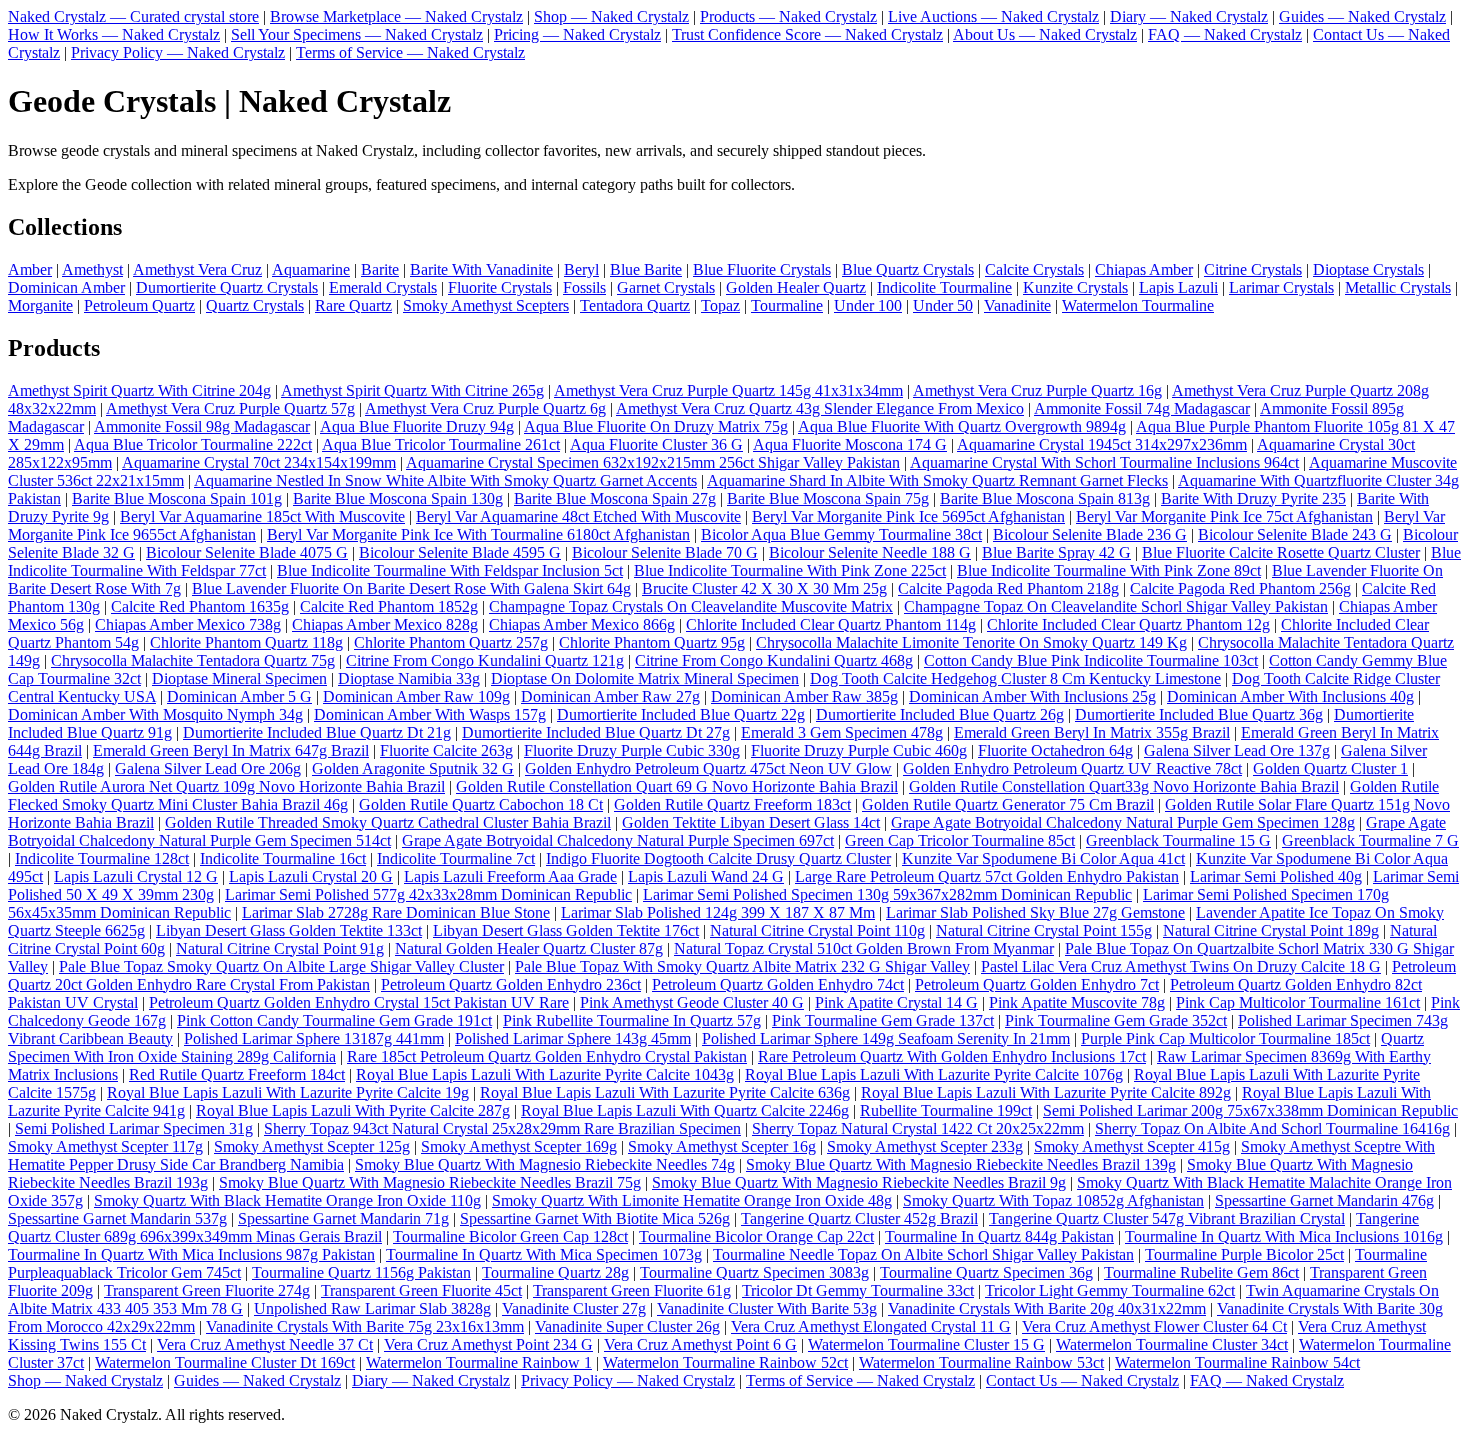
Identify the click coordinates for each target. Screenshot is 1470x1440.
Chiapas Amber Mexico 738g (188, 624)
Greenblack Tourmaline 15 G (1178, 840)
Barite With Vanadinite (481, 269)
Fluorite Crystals (500, 287)
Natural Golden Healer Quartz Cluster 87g (529, 948)
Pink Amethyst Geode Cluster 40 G (692, 1002)
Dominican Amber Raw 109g (416, 696)
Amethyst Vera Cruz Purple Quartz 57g (230, 408)
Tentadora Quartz (635, 305)
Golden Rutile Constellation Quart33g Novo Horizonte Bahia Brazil (1124, 786)
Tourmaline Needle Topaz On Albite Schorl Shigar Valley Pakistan (923, 1254)
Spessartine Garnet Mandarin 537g (117, 1218)
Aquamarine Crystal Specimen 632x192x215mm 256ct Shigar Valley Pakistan (653, 462)
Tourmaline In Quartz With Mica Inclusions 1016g (1284, 1236)
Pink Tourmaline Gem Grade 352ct (1116, 1020)
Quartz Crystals (255, 305)
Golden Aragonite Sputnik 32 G (413, 768)
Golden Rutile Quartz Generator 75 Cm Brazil (1008, 804)
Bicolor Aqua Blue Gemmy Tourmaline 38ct (841, 534)
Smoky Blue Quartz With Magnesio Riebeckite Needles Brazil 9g (859, 1182)
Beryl (581, 269)
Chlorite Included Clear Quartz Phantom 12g (1128, 624)
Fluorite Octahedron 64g (1055, 750)
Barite (380, 269)
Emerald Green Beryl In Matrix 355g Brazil (1092, 732)
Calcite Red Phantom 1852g (389, 606)
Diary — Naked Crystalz (1189, 16)
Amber (30, 269)
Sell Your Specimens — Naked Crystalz (357, 34)
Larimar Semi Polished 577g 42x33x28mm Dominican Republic (428, 894)
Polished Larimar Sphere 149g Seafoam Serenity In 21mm (886, 1038)
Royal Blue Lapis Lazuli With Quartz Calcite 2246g (685, 1110)
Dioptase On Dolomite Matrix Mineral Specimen (645, 678)
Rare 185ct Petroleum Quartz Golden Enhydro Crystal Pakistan (547, 1056)
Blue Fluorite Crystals (762, 269)
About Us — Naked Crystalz (1045, 34)
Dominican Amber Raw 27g (610, 696)
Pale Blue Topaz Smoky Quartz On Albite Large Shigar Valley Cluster (281, 966)
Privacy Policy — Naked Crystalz (178, 52)
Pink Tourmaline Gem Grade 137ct (883, 1020)
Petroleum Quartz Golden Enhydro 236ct (511, 984)
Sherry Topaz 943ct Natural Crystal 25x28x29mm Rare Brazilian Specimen (502, 1128)
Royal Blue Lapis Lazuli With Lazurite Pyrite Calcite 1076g (934, 1074)
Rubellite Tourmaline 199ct (946, 1110)
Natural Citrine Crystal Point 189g (1271, 930)
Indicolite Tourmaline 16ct (283, 858)
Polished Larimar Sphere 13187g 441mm (314, 1038)
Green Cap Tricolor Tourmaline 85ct (960, 840)
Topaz (720, 305)
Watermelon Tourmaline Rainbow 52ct (725, 1362)
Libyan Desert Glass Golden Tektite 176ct (566, 930)
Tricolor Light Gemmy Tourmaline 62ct (1110, 1290)
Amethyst (92, 269)
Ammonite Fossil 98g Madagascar (202, 426)
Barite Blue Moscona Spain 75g (828, 498)
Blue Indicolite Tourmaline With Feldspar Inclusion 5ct (450, 570)
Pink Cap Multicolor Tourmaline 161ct (1298, 1002)
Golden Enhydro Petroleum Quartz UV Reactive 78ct (1072, 768)
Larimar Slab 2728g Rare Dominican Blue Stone (396, 912)
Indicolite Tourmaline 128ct (102, 858)
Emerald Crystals (383, 287)
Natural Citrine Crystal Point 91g (280, 948)
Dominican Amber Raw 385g (804, 696)
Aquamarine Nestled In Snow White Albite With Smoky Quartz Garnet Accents (445, 480)
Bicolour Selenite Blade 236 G (1090, 534)
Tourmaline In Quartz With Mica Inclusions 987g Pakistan (191, 1254)
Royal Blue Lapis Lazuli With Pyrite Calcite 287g (353, 1110)
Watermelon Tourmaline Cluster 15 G (926, 1344)
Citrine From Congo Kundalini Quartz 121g (485, 660)
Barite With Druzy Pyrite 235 (1253, 498)
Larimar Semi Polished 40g (1276, 876)
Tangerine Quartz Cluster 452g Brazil (859, 1218)
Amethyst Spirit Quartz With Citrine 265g (412, 390)
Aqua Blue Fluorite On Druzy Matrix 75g (656, 426)
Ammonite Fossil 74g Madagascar (1142, 408)
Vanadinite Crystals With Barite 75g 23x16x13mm (365, 1326)
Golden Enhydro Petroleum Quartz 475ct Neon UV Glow (708, 768)
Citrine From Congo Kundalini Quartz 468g (774, 660)
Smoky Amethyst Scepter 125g (312, 1146)
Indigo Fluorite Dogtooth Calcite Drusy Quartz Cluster (718, 858)
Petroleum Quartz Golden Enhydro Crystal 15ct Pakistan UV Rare (359, 1002)
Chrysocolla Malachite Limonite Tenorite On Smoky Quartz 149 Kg (971, 642)
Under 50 (943, 305)
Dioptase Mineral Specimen (239, 678)
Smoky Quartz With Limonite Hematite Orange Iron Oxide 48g (692, 1200)
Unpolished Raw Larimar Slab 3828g (372, 1308)
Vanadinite (1017, 305)
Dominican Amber (66, 287)
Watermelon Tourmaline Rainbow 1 (479, 1362)
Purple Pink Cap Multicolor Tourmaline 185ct (1225, 1038)
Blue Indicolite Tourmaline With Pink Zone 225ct (790, 570)
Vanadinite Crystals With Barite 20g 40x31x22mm (1047, 1308)
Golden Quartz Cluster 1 (1330, 768)
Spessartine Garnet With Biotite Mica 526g (595, 1218)
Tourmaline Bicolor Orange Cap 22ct (756, 1236)
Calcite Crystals (1034, 269)
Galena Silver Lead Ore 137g (1237, 750)
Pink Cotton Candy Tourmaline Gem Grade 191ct (334, 1020)
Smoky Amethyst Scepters (486, 305)
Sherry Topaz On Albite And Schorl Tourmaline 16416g (1272, 1128)
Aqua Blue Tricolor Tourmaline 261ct (441, 444)
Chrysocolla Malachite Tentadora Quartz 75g (193, 660)
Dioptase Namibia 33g (409, 678)
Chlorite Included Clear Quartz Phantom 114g (831, 624)
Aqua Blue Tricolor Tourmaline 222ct (193, 444)
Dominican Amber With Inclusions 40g (1290, 696)
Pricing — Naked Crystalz (577, 34)
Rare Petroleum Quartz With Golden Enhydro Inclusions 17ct (952, 1056)
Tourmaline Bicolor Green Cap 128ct (510, 1236)
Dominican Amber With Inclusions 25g (1032, 696)
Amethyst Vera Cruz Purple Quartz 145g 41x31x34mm (728, 390)
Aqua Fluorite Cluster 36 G (656, 444)
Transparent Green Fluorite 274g (207, 1290)
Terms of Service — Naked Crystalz (410, 52)
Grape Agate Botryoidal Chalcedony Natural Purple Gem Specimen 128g (1123, 822)
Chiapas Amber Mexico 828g (385, 624)
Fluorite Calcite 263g (446, 750)
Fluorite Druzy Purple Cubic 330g (632, 750)
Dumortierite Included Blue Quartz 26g (940, 714)
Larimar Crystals (1281, 287)
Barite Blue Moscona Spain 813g (1045, 498)
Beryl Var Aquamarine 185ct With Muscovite (262, 516)
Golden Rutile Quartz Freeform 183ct (732, 804)
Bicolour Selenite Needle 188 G (870, 552)
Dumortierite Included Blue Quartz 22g (681, 714)
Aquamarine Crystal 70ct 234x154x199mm (259, 462)
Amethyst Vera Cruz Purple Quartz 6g (485, 408)
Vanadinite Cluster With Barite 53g (767, 1308)
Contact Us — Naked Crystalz (1082, 1380)
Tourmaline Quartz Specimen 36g (986, 1272)
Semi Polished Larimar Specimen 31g (134, 1128)
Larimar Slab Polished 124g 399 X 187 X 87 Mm (718, 912)
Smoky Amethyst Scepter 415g (1132, 1146)
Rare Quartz (353, 305)
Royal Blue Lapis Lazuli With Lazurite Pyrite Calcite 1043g (545, 1074)
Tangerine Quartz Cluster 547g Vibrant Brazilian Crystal (1167, 1218)
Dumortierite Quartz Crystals (227, 287)
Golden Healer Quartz (796, 287)
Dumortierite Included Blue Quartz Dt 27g (596, 732)
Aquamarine (311, 269)
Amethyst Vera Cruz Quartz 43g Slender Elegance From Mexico (820, 408)
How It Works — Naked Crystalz (114, 34)
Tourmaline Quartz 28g (555, 1272)
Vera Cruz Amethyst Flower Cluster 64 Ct (1154, 1326)
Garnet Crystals (666, 287)
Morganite (40, 305)
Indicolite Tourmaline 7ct (456, 858)
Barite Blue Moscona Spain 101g (177, 498)
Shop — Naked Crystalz (611, 16)
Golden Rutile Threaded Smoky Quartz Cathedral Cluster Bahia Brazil (388, 822)
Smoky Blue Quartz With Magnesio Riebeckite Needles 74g (545, 1164)
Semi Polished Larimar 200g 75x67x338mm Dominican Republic (1250, 1110)
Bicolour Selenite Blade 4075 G (247, 552)
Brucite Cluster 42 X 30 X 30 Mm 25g (764, 588)
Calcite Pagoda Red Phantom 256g (1240, 588)
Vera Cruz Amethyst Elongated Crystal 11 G (871, 1326)
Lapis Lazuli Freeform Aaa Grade (510, 876)
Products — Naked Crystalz (788, 16)
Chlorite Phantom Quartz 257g (451, 642)
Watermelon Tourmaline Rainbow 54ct (1237, 1362)
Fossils (584, 287)
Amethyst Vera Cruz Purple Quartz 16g (1037, 390)
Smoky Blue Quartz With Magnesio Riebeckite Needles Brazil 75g (430, 1182)
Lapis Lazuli (1178, 287)
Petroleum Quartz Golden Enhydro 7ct (1037, 984)
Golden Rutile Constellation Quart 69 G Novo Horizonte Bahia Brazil (677, 786)
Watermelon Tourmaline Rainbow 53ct (981, 1362)
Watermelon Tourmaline (1138, 305)
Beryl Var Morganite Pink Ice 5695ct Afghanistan (908, 516)
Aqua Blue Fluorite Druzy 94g (417, 426)
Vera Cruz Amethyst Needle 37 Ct (265, 1344)
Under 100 (868, 305)
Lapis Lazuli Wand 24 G (706, 876)
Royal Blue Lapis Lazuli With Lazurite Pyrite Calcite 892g (1046, 1092)
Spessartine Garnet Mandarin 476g (1324, 1200)
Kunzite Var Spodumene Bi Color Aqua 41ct (1043, 858)
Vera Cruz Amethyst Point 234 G (488, 1344)
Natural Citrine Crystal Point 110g (817, 930)
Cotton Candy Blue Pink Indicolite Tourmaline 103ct (1091, 660)
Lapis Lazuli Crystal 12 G (136, 876)
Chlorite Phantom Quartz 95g (652, 642)
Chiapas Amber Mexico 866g (582, 624)
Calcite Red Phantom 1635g (200, 606)
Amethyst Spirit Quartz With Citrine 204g (139, 390)
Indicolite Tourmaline (944, 287)
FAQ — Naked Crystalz (1225, 34)
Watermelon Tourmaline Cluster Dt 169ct (225, 1362)
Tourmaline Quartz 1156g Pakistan (361, 1272)
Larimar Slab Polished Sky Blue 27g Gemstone (1035, 912)
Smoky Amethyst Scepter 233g (925, 1146)
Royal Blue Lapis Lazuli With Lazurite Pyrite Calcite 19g (288, 1092)
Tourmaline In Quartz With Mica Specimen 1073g (544, 1254)
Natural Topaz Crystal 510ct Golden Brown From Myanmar (864, 948)
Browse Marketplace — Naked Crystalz (396, 16)
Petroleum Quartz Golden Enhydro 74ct (778, 984)
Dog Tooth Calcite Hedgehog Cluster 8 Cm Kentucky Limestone (1015, 678)
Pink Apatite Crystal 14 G (896, 1002)
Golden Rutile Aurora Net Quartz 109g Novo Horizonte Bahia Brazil (226, 786)
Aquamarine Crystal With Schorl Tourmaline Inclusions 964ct (1104, 462)
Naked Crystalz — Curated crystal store (133, 16)
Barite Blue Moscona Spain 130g (398, 498)
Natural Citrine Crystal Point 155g (1044, 930)
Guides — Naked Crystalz (1362, 16)
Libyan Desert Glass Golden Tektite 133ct (289, 930)
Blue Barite (646, 269)
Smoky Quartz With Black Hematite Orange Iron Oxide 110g (287, 1200)
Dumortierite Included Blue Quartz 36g (1199, 714)
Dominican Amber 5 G (239, 696)
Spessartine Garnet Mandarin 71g (343, 1218)
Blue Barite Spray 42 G (1056, 552)
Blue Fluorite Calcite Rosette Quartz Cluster (1281, 552)
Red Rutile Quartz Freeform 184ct (237, 1074)
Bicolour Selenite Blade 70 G (665, 552)
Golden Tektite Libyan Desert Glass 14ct (751, 822)
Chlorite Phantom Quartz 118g (246, 642)
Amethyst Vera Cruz (197, 269)
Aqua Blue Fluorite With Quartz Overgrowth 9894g (962, 426)
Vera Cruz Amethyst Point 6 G (700, 1344)
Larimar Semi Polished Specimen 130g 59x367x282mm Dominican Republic (887, 894)
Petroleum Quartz (139, 305)
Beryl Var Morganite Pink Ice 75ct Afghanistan (1224, 516)
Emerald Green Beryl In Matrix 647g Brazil (231, 750)
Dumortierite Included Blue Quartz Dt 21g (317, 732)
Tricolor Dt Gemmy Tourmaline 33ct (858, 1290)
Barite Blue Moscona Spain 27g (615, 498)
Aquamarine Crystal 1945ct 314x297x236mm (1102, 444)
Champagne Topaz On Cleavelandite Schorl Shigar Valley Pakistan (1116, 606)
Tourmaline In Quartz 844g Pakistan (999, 1236)
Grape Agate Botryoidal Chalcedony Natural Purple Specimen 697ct (618, 840)
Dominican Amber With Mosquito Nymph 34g (155, 714)
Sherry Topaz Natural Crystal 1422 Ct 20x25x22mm (918, 1128)
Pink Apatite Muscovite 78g (1077, 1002)
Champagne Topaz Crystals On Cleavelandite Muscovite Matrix (691, 606)
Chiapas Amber (1144, 269)
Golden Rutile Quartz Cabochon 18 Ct (481, 804)
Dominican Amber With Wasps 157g (430, 714)
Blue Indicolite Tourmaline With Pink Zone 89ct (1109, 570)
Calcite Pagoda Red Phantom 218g (1008, 588)
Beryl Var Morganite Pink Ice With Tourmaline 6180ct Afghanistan (478, 534)
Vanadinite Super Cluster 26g (627, 1326)
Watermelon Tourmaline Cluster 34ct (1172, 1344)
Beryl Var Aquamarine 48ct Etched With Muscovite (578, 516)
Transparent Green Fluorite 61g (632, 1290)
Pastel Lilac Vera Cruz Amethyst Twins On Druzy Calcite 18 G (1181, 966)
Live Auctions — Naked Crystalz (993, 16)
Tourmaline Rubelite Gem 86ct (1201, 1272)
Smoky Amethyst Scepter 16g (722, 1146)
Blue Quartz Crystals (908, 269)
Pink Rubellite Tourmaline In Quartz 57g (632, 1020)
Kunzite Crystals (1075, 287)
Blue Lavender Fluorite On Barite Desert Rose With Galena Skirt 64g (411, 588)
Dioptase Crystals (1368, 269)
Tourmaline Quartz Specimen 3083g (754, 1272)
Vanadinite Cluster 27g (574, 1308)
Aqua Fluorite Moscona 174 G (850, 444)
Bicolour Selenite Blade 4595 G (460, 552)
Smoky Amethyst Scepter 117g (105, 1146)
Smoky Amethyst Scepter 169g (519, 1146)
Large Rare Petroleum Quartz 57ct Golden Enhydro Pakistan (987, 876)
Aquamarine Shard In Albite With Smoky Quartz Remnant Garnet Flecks (937, 480)
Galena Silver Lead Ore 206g (208, 768)
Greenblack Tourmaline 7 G (1370, 840)
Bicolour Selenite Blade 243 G (1295, 534)
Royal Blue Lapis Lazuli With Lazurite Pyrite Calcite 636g (665, 1092)
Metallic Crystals (1398, 287)
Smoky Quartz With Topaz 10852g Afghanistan (1053, 1200)
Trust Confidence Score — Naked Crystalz (807, 34)
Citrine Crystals (1253, 269)
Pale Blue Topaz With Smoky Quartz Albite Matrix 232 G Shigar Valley (742, 966)
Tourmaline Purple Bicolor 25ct (1244, 1254)
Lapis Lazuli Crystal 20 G (311, 876)
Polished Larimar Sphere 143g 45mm (573, 1038)
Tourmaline (787, 305)
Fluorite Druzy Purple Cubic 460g (859, 750)
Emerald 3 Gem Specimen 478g (842, 732)
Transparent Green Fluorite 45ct (421, 1290)
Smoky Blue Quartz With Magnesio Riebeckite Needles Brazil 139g (961, 1164)
